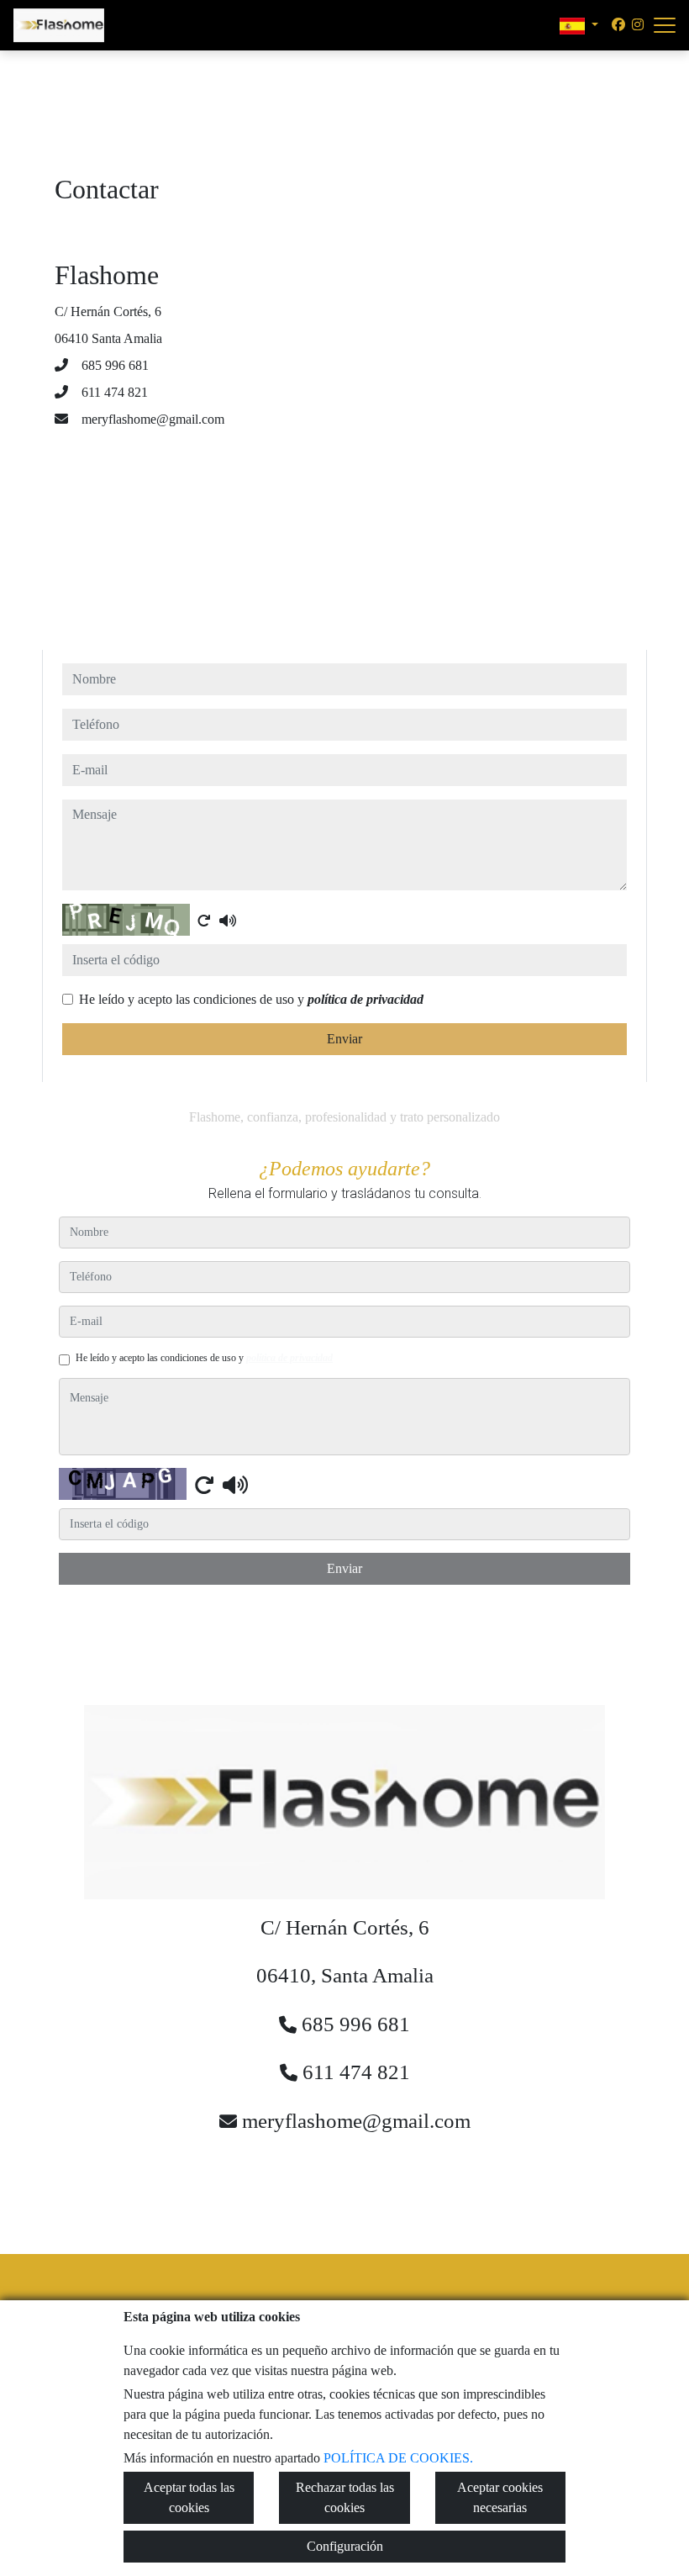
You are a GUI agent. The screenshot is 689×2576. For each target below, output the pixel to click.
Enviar (344, 1039)
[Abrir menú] (665, 25)
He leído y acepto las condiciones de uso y (251, 999)
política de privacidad (366, 999)
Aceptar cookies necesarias (500, 2497)
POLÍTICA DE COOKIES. (398, 2458)
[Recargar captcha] (204, 921)
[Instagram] (638, 25)
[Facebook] (618, 25)
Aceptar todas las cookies (189, 2497)
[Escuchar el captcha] (228, 921)
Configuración (345, 2546)
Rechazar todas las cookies (345, 2497)
